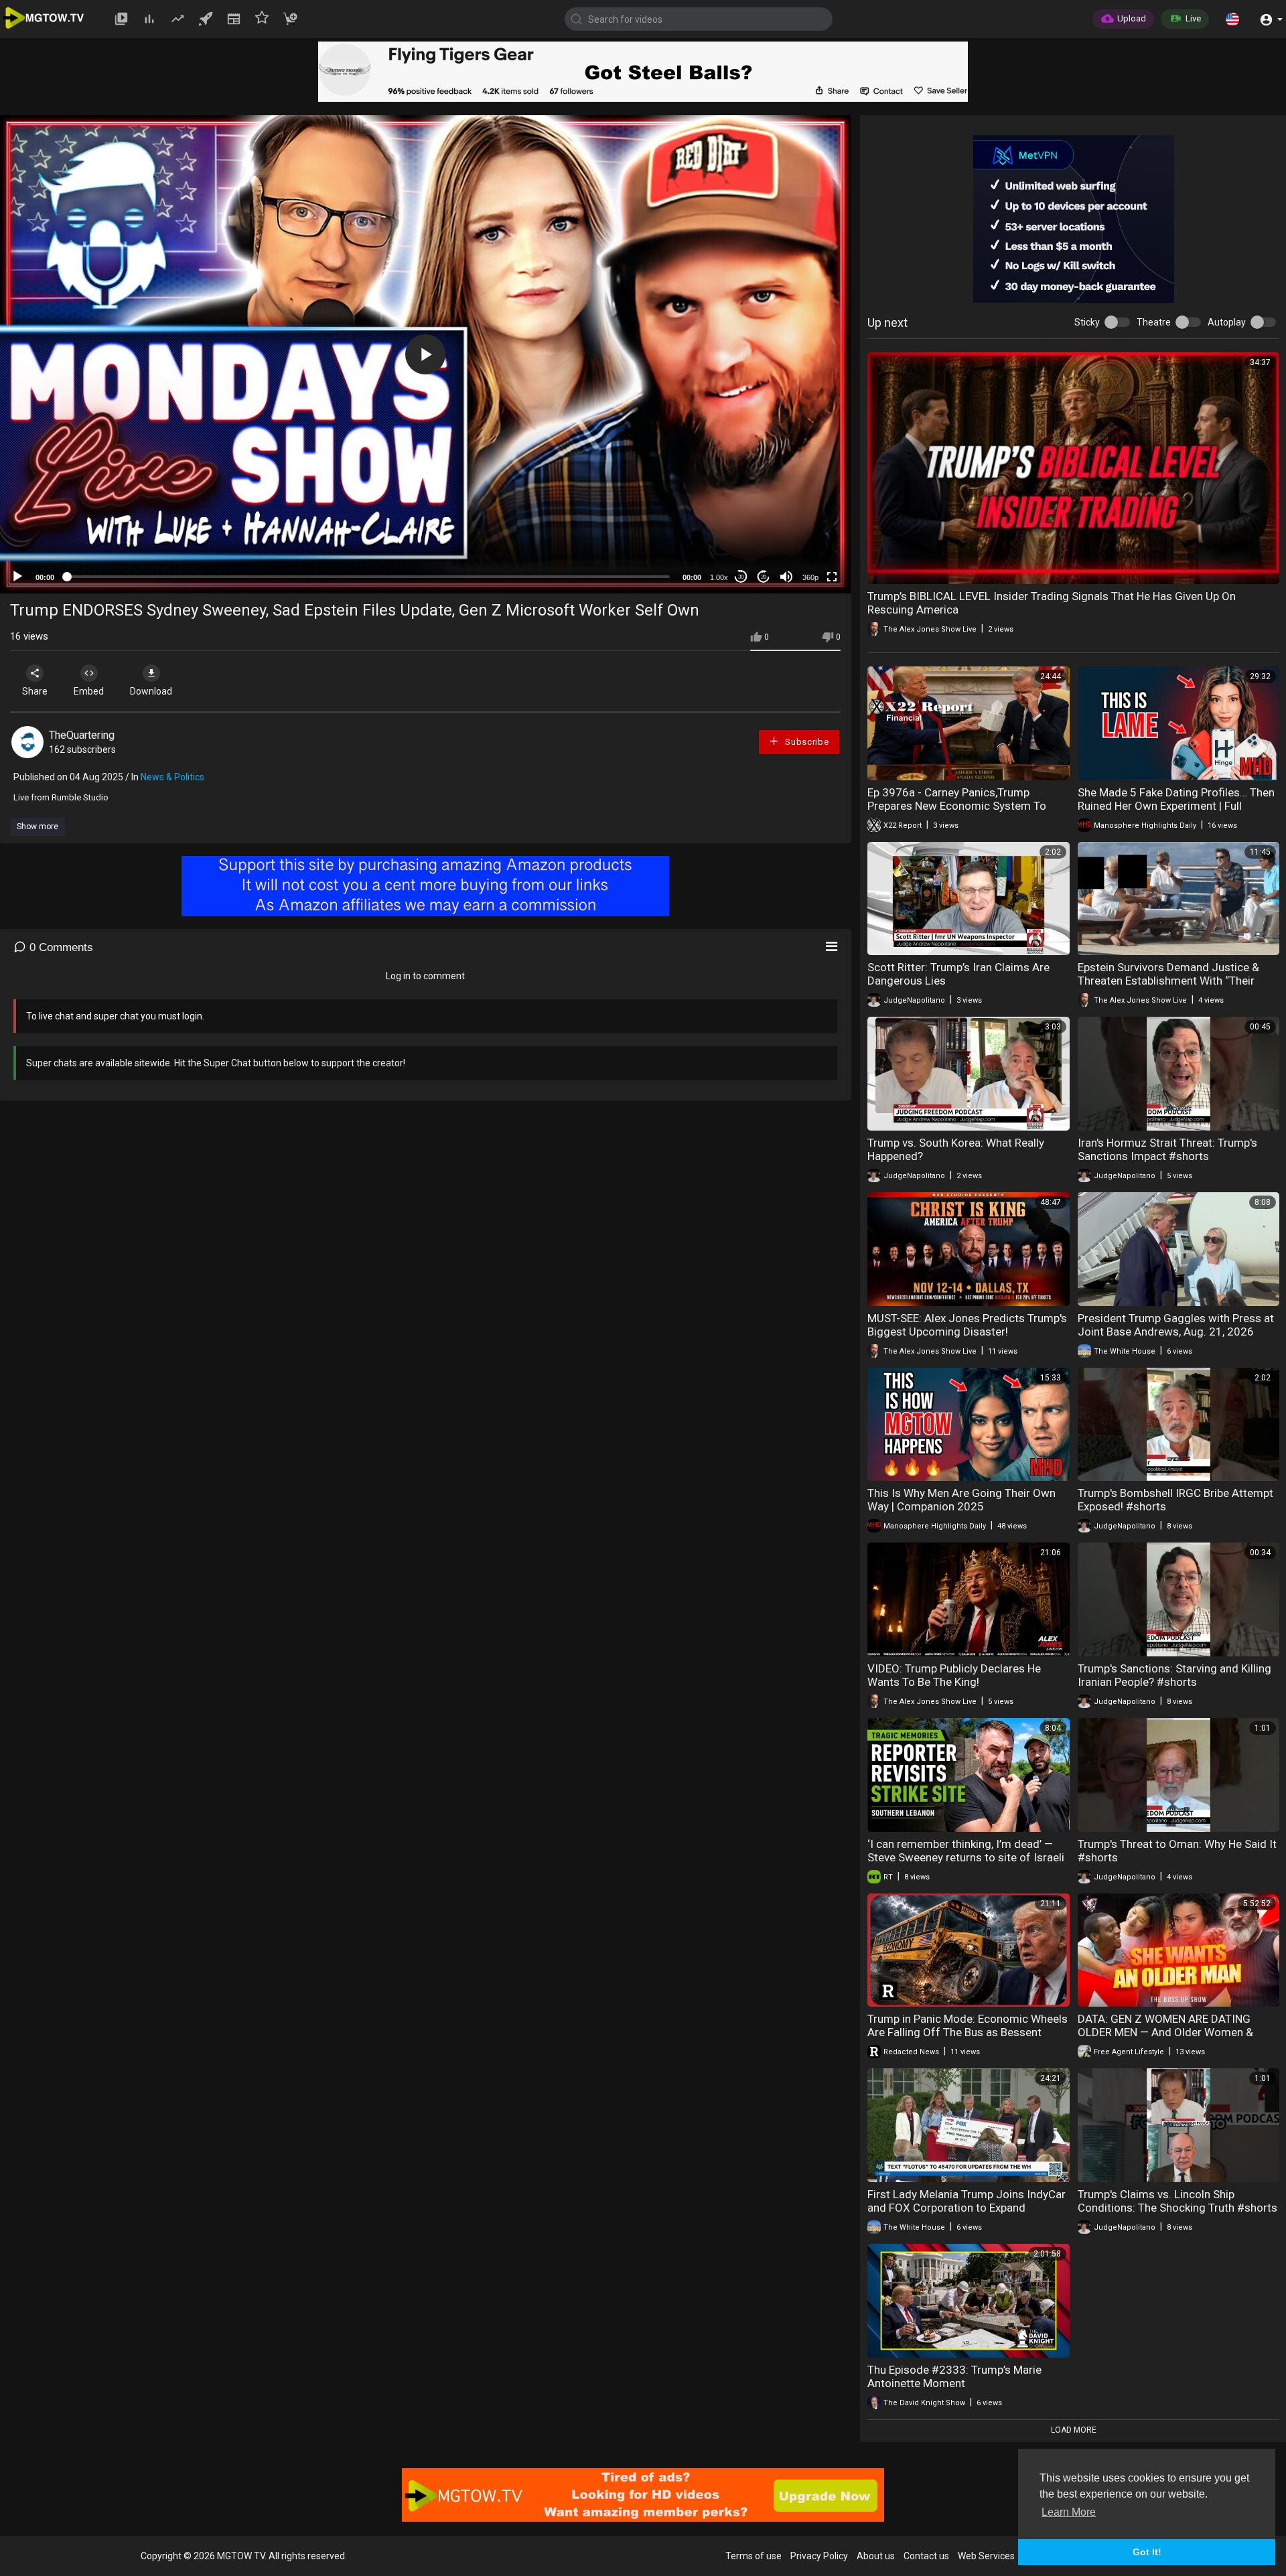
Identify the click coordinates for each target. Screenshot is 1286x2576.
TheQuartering (82, 735)
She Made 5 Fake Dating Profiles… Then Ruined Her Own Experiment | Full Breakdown (1176, 806)
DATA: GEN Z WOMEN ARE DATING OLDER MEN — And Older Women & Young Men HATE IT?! (1165, 2032)
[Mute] (786, 577)
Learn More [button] (1069, 2512)
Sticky (1087, 322)
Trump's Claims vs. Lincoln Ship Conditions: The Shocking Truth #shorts (1177, 2201)
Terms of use (754, 2556)
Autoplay (1227, 322)
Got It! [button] (1147, 2552)
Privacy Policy (819, 2556)
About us (876, 2556)
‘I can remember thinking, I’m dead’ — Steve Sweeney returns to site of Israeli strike (966, 1857)
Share (35, 691)
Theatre (1154, 322)
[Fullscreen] (832, 577)
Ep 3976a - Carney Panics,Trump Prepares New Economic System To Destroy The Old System (957, 806)
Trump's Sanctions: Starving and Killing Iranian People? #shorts (1174, 1675)
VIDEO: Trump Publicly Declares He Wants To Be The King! (954, 1675)
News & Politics (172, 777)
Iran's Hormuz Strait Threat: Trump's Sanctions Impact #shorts (1167, 1149)
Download (151, 691)
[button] (1232, 19)
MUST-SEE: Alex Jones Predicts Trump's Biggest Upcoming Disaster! (967, 1325)
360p (810, 577)
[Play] (17, 577)
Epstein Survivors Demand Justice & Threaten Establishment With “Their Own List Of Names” (1168, 981)
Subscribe (805, 742)
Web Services (986, 2556)
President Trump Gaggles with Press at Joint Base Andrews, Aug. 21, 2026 (1176, 1325)
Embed (89, 691)
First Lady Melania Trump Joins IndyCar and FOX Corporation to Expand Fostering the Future (967, 2208)
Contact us (926, 2556)
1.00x (719, 577)
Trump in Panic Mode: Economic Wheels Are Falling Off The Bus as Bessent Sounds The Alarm (968, 2032)
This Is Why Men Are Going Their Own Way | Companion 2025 (961, 1500)
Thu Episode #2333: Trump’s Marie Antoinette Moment (954, 2376)
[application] (425, 354)
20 (764, 577)
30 (741, 577)
